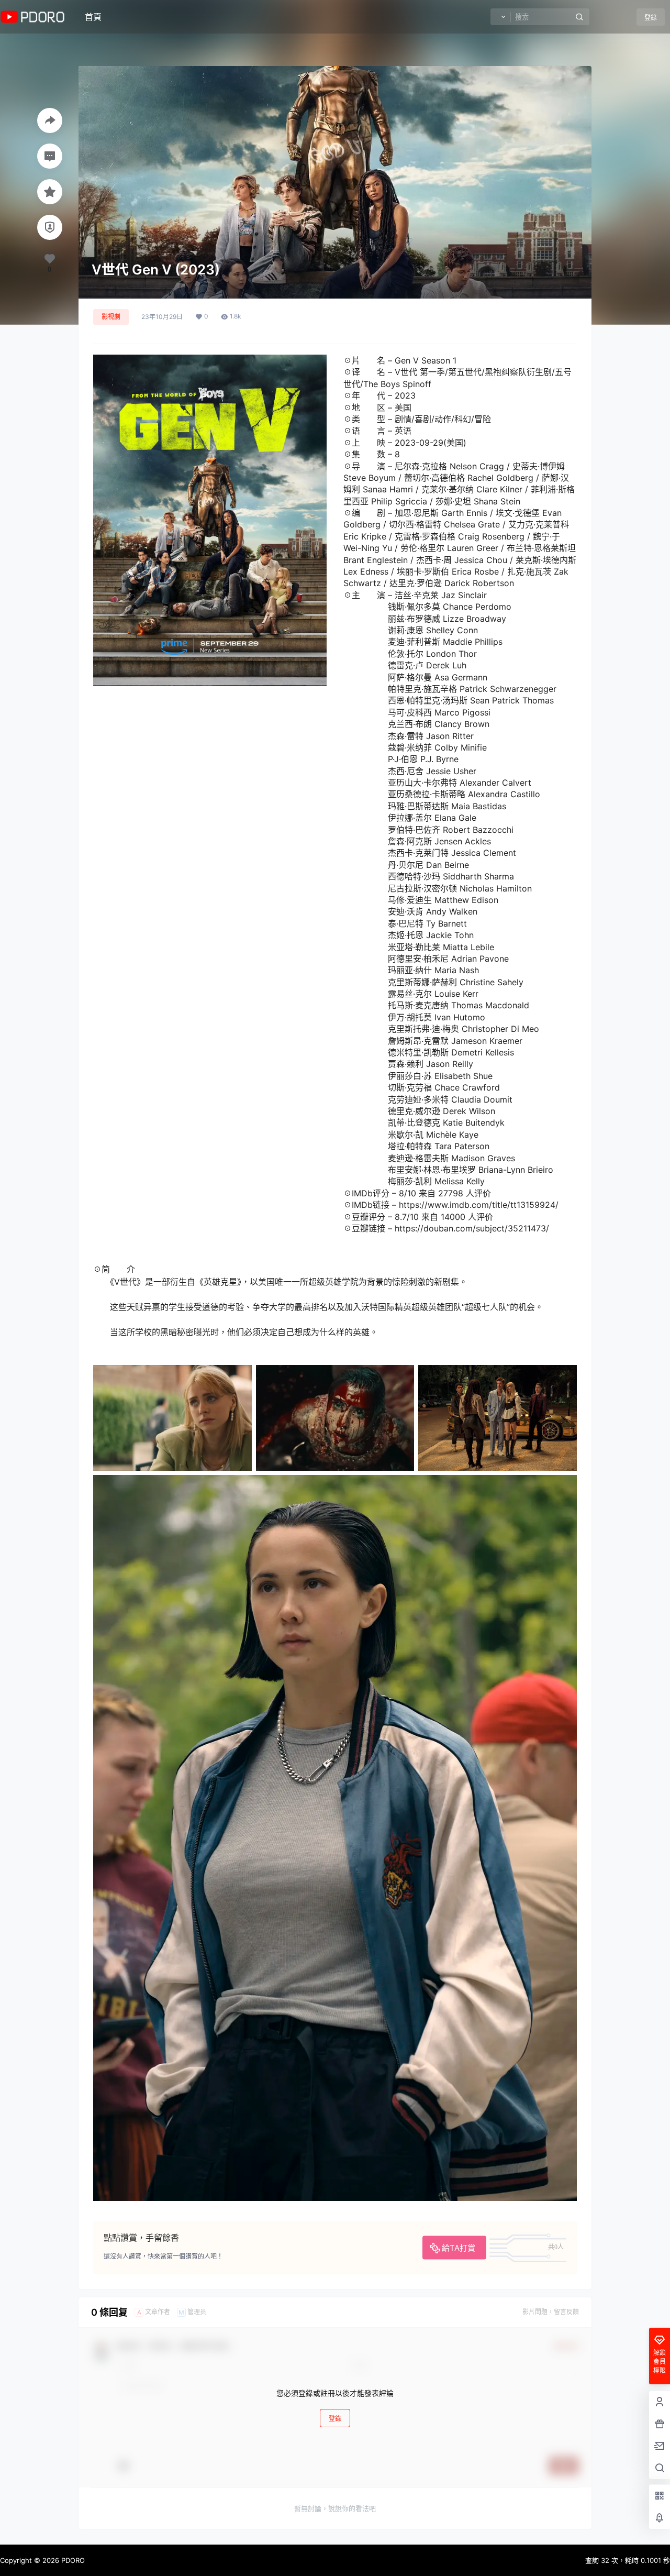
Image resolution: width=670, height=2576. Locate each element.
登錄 (651, 18)
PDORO (72, 2560)
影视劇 (111, 317)
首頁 (93, 17)
